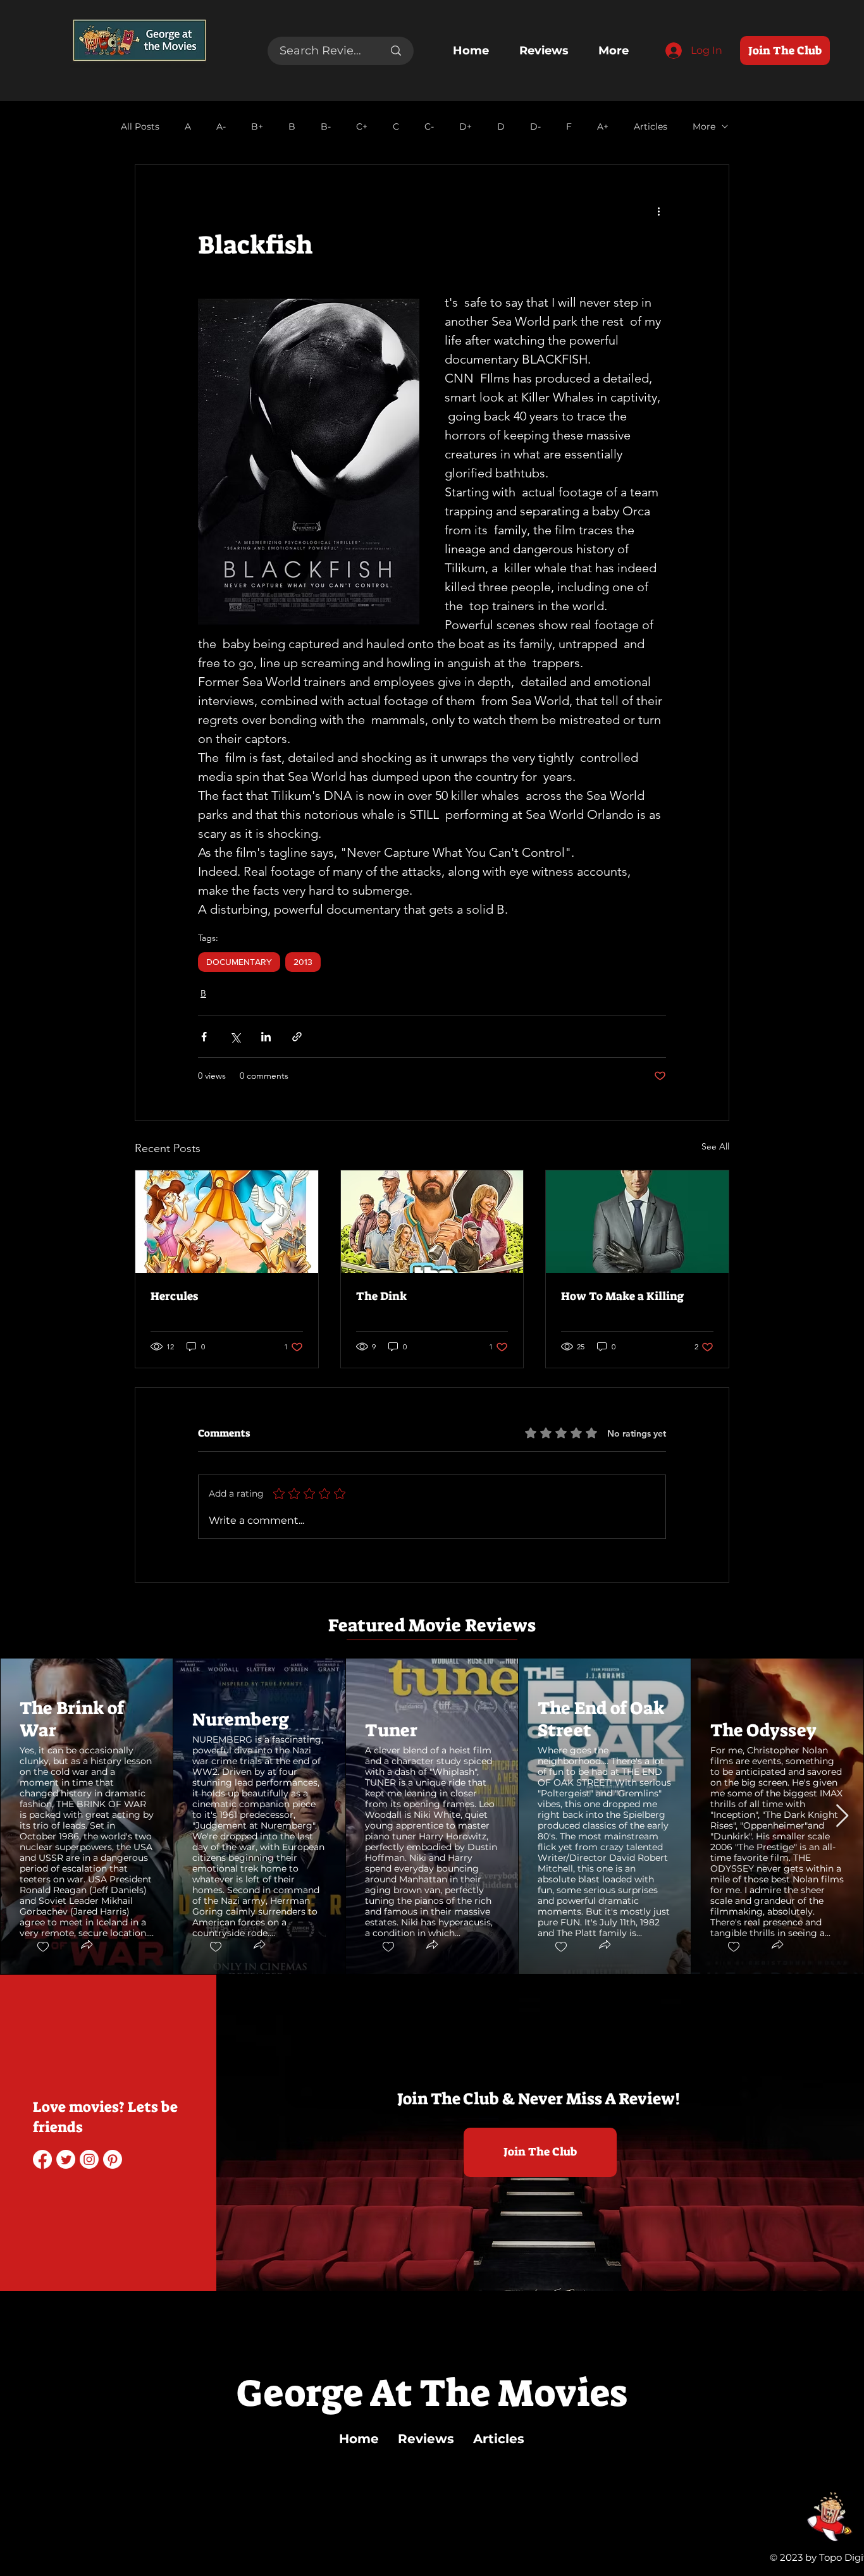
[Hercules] (227, 1222)
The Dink (381, 1296)
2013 (303, 962)
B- (326, 127)
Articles (651, 127)
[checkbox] (42, 1947)
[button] (86, 1946)
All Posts (140, 127)
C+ (362, 127)
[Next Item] (842, 1816)
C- (429, 127)
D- (535, 127)
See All (715, 1146)
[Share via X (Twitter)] (235, 1037)
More (704, 127)
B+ (257, 127)
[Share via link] (297, 1037)
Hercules (174, 1296)
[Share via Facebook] (204, 1037)
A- (221, 127)
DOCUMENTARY (239, 962)
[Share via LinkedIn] (266, 1037)
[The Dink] (432, 1222)
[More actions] (658, 211)
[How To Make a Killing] (637, 1222)
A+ (603, 127)
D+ (466, 127)
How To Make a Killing (622, 1296)
